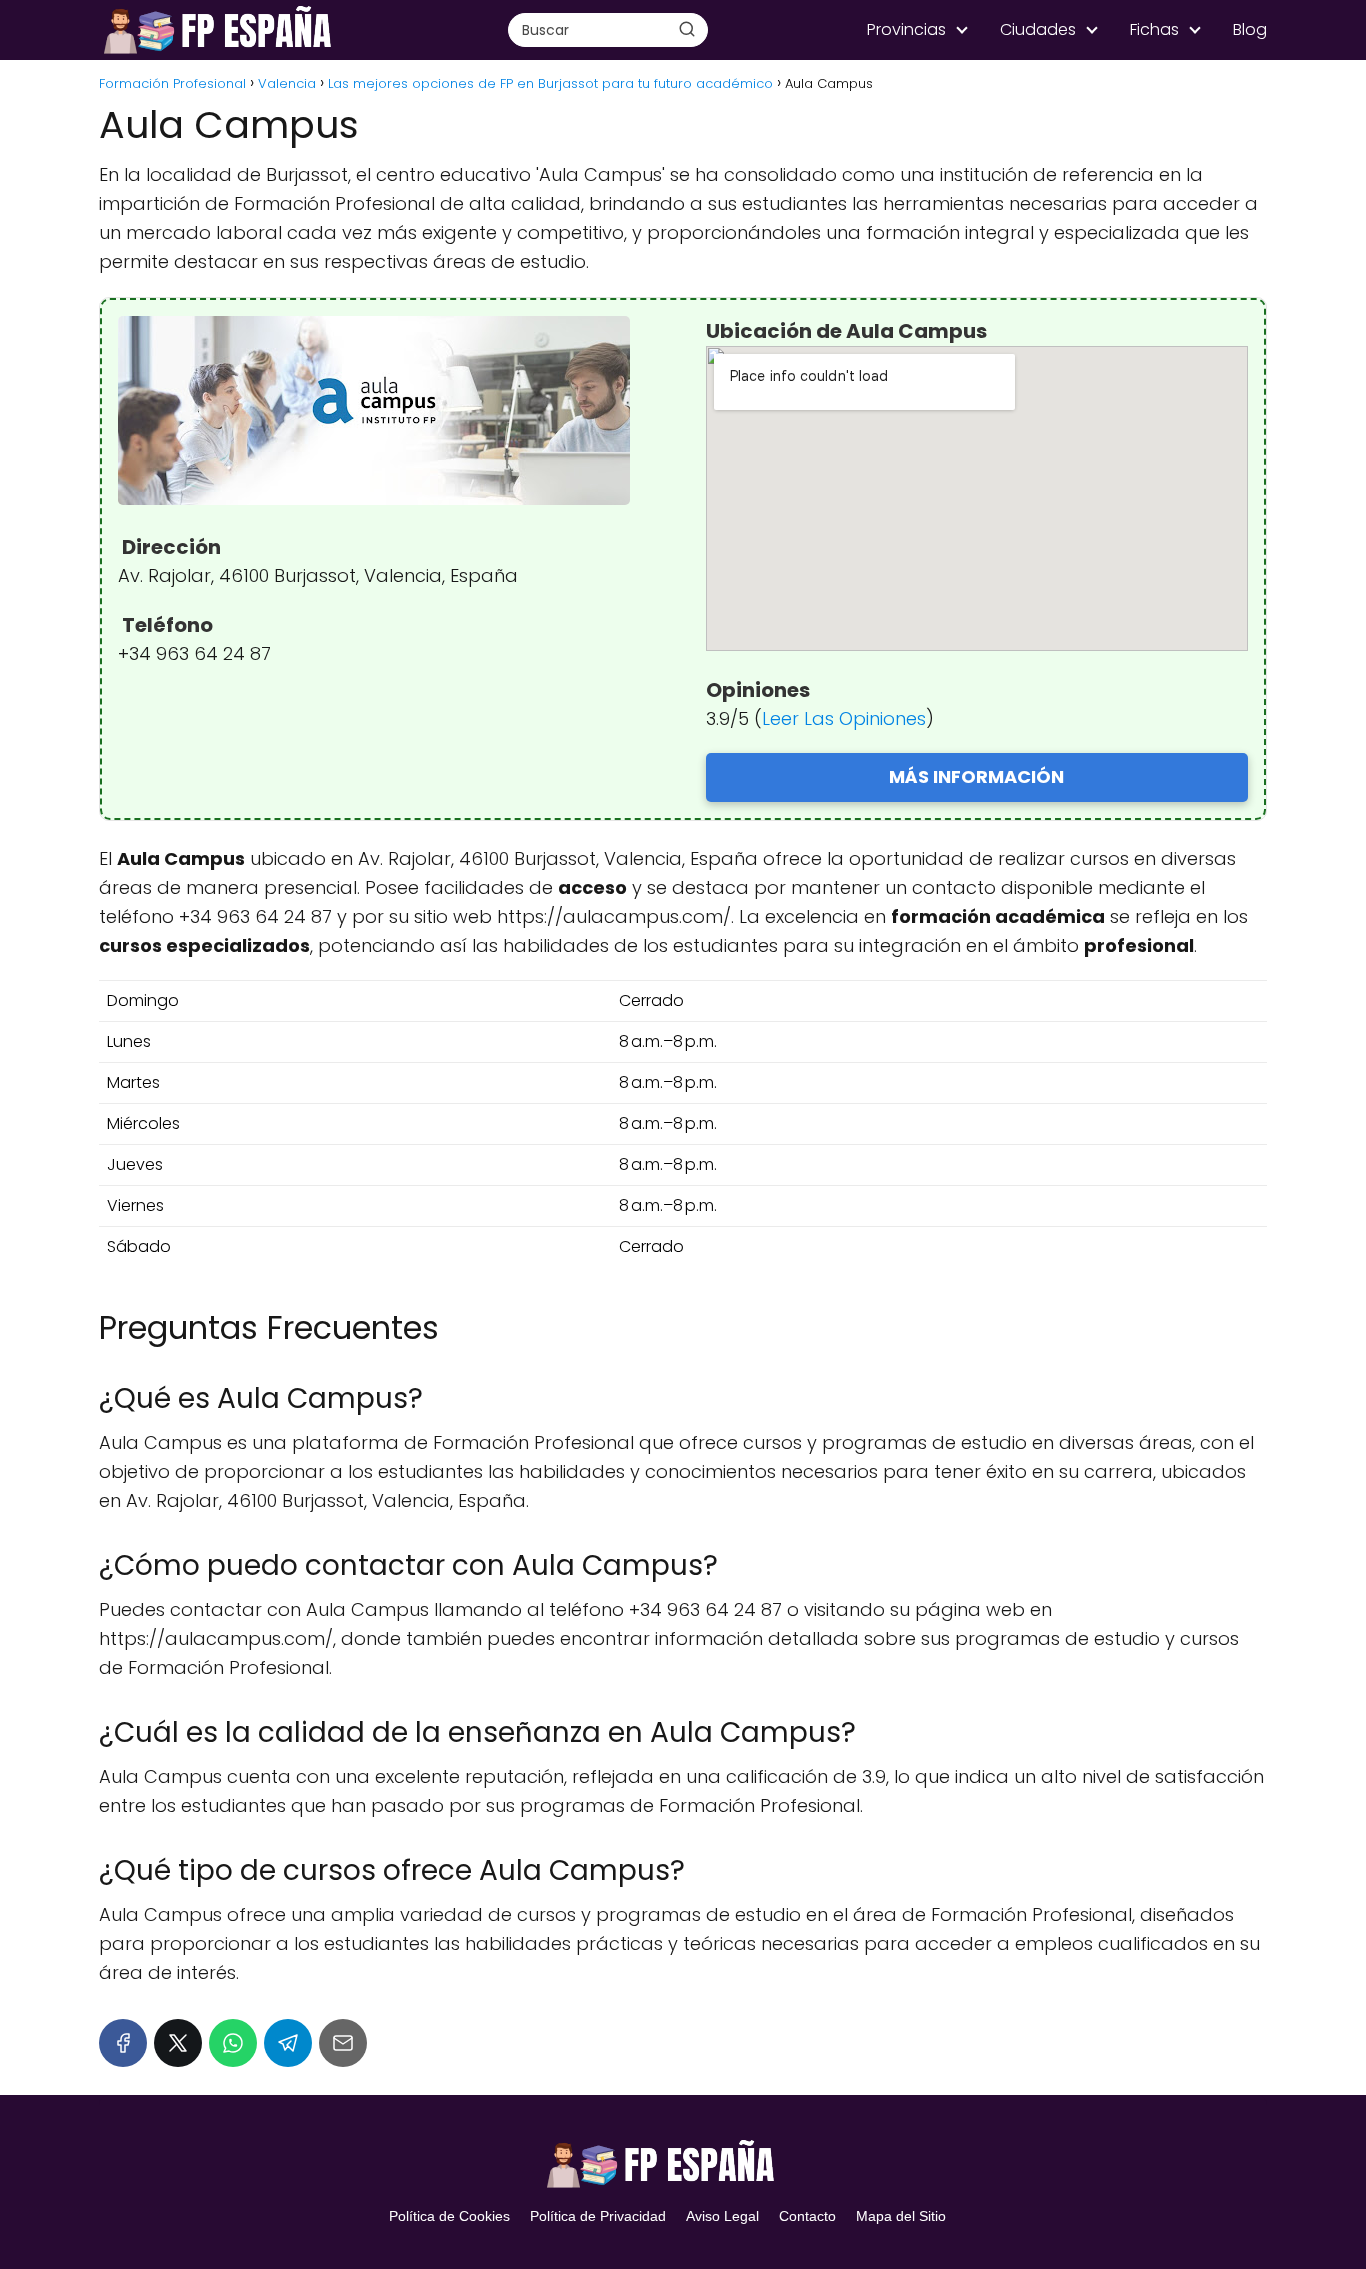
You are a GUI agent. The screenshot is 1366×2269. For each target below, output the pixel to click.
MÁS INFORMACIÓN (976, 776)
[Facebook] (123, 2043)
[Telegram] (288, 2043)
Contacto (807, 2216)
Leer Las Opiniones (844, 718)
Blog (1250, 29)
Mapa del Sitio (901, 2216)
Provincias (906, 29)
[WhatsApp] (233, 2043)
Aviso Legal (722, 2216)
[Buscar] (687, 29)
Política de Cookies (449, 2216)
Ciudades (1038, 29)
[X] (178, 2043)
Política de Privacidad (598, 2216)
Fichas (1154, 29)
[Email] (343, 2043)
